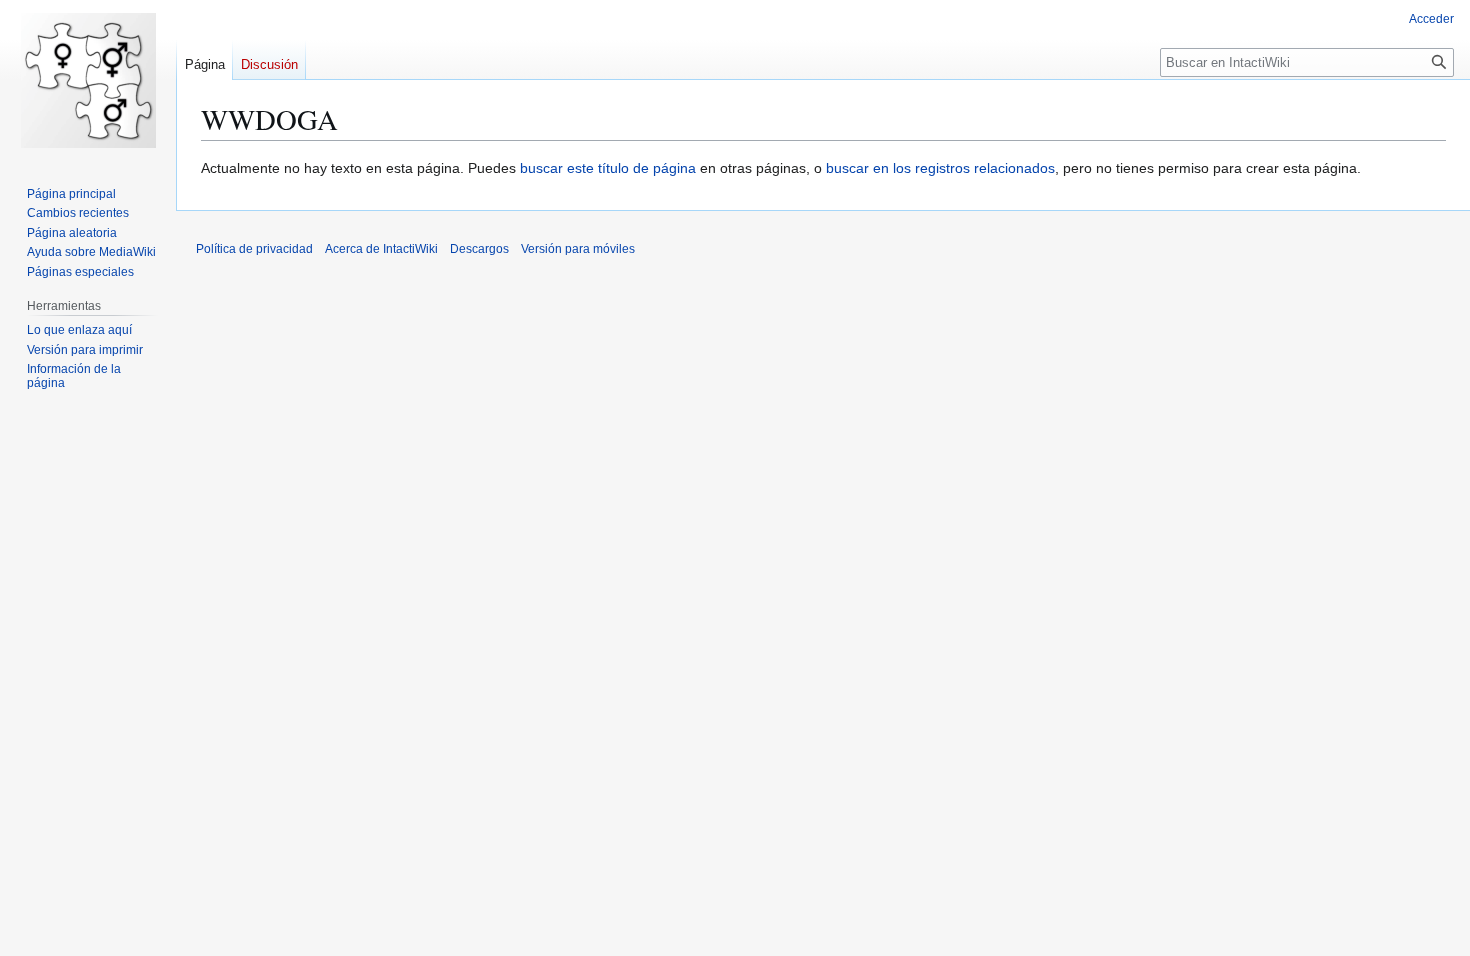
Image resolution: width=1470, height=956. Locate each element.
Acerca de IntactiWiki (381, 249)
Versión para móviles (578, 249)
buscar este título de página (608, 168)
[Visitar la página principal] (88, 80)
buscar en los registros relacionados (940, 168)
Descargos (479, 249)
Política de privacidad (254, 249)
